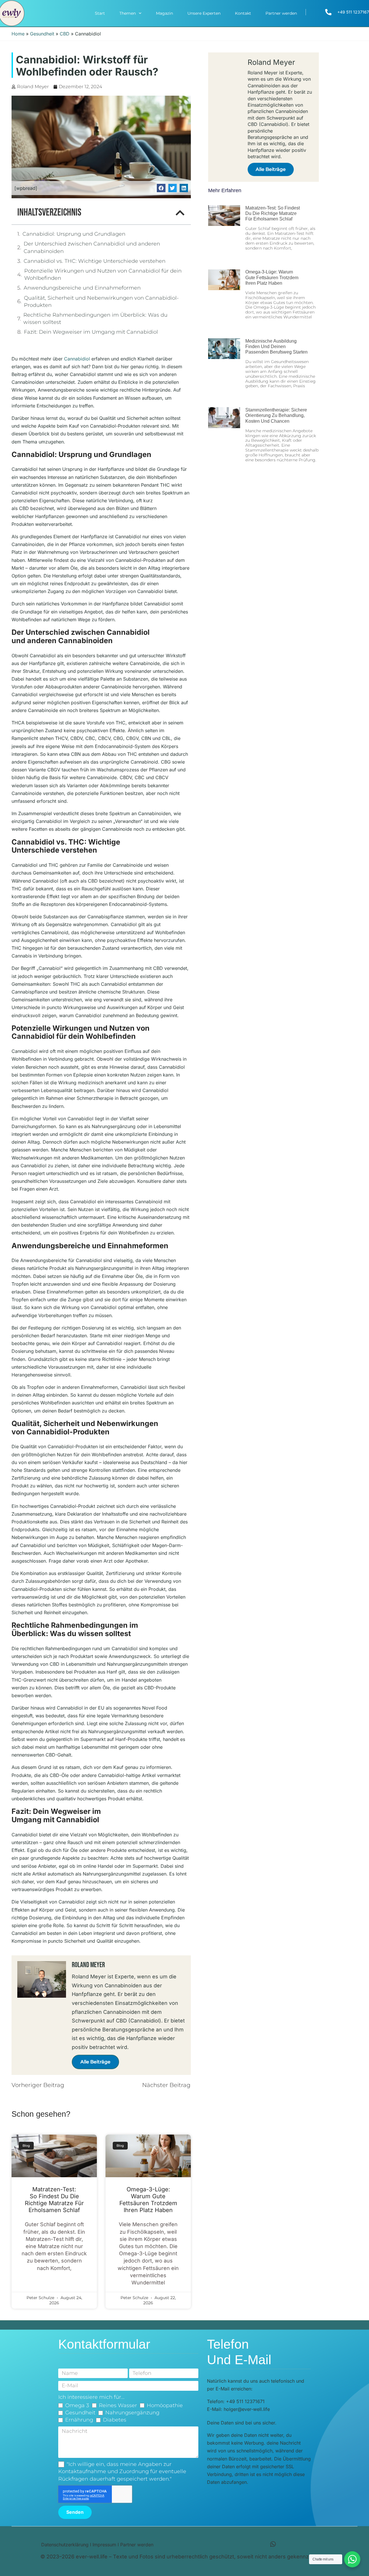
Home (18, 34)
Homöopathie (165, 2405)
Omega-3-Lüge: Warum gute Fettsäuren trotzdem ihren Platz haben (148, 2200)
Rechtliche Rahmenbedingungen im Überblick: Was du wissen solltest (95, 319)
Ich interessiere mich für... (91, 2397)
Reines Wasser (118, 2405)
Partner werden (281, 13)
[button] (161, 188)
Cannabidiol (77, 359)
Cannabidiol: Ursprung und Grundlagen (74, 234)
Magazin (164, 13)
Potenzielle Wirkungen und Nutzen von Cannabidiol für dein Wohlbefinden (103, 274)
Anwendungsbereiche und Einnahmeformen (82, 288)
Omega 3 (77, 2405)
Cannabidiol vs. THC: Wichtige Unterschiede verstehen (95, 261)
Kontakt (243, 13)
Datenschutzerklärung (65, 2545)
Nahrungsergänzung (132, 2413)
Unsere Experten (204, 13)
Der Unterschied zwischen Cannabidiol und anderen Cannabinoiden (92, 247)
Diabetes (115, 2420)
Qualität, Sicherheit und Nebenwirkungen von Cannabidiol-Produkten (101, 302)
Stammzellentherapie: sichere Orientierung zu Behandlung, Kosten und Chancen (276, 415)
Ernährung (79, 2420)
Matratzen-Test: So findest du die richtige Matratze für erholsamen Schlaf (54, 2200)
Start (100, 13)
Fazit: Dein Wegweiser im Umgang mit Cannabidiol (91, 332)
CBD (65, 34)
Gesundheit (42, 34)
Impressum (104, 2545)
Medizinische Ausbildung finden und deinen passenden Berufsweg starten (276, 346)
